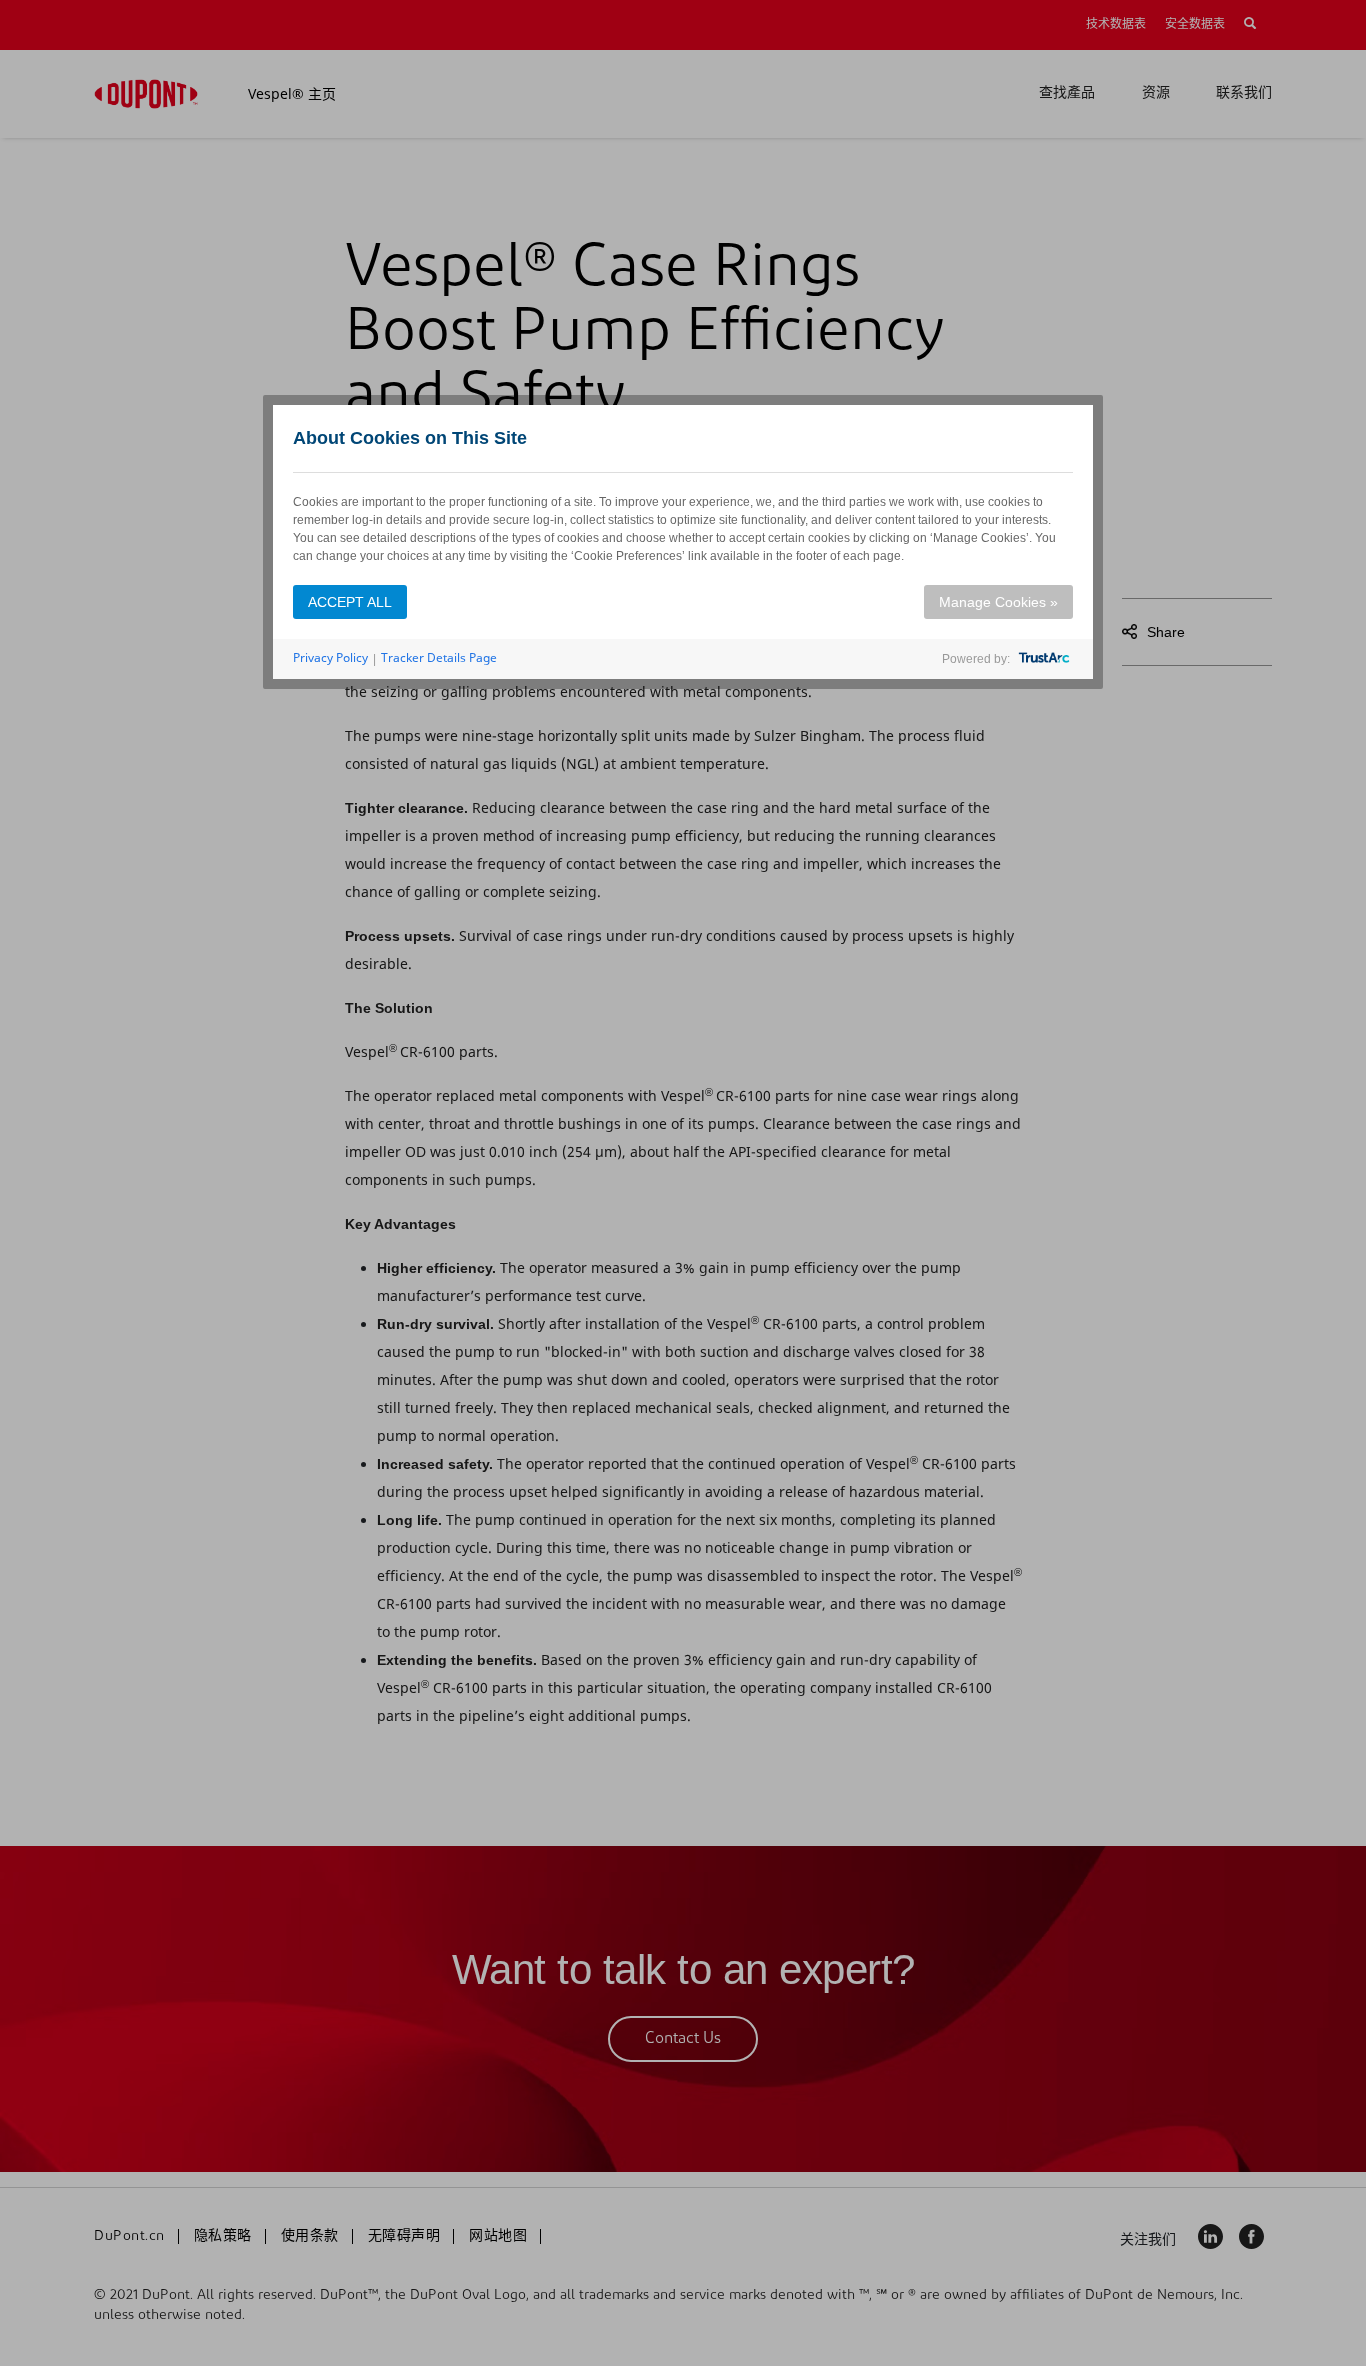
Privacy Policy (330, 657)
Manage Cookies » (998, 602)
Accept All (350, 602)
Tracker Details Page (439, 657)
